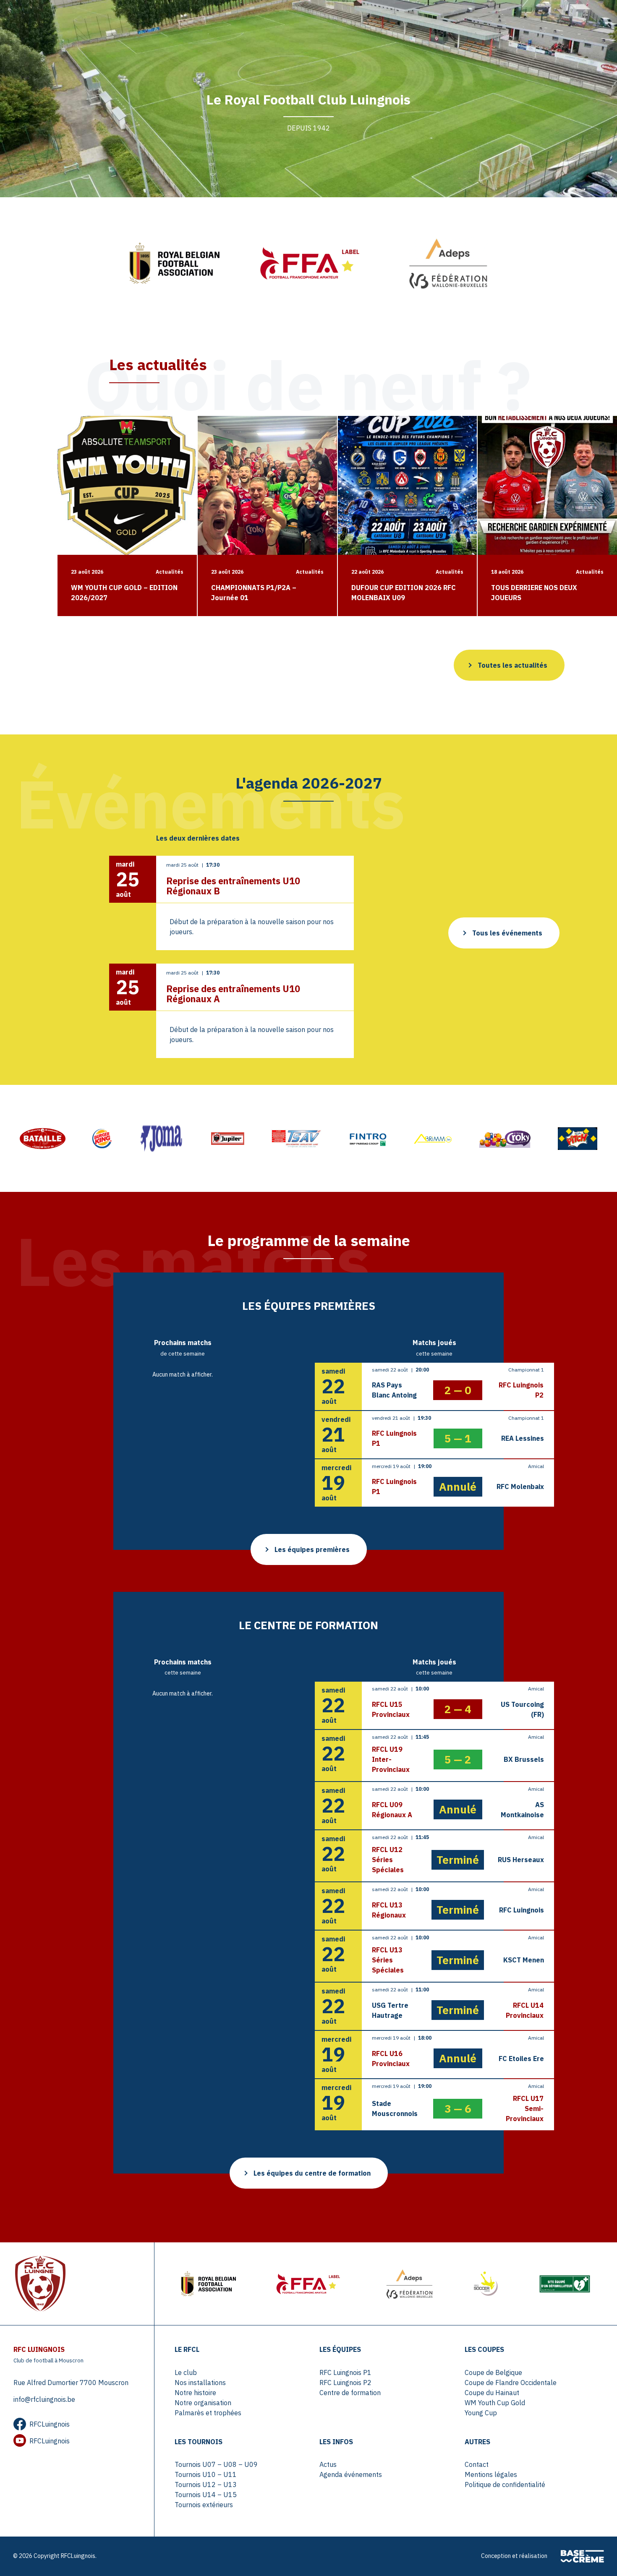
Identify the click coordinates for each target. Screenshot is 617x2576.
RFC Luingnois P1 (345, 2372)
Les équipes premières (312, 1549)
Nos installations (200, 2383)
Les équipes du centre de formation (312, 2173)
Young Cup (481, 2413)
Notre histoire (195, 2393)
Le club (186, 2372)
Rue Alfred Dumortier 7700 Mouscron (71, 2383)
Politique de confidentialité (505, 2485)
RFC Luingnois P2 (345, 2383)
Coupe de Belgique (493, 2372)
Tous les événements (507, 933)
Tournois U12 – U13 (206, 2485)
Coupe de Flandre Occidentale (511, 2383)
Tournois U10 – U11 (206, 2474)
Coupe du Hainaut (492, 2393)
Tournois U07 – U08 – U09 (216, 2464)
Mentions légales (491, 2474)
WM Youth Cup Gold (495, 2403)
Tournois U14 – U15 (206, 2495)
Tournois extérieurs (204, 2505)
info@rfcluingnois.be (44, 2399)
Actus (328, 2464)
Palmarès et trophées (208, 2413)
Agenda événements (351, 2474)
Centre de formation (350, 2393)
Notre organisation (203, 2403)
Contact (477, 2464)
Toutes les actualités (512, 665)
